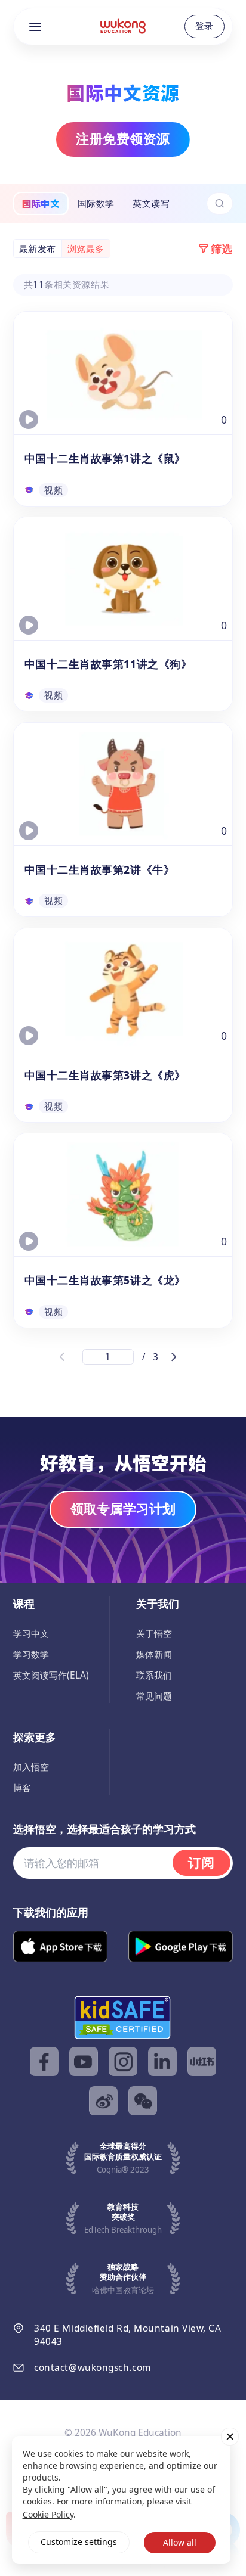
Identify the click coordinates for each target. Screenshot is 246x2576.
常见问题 (154, 1696)
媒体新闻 (154, 1654)
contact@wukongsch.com (93, 2368)
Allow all (180, 2542)
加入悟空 (31, 1767)
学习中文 (31, 1634)
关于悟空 (154, 1634)
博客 (22, 1788)
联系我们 (154, 1675)
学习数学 (31, 1654)
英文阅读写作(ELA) (51, 1675)
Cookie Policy (48, 2514)
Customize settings (79, 2542)
